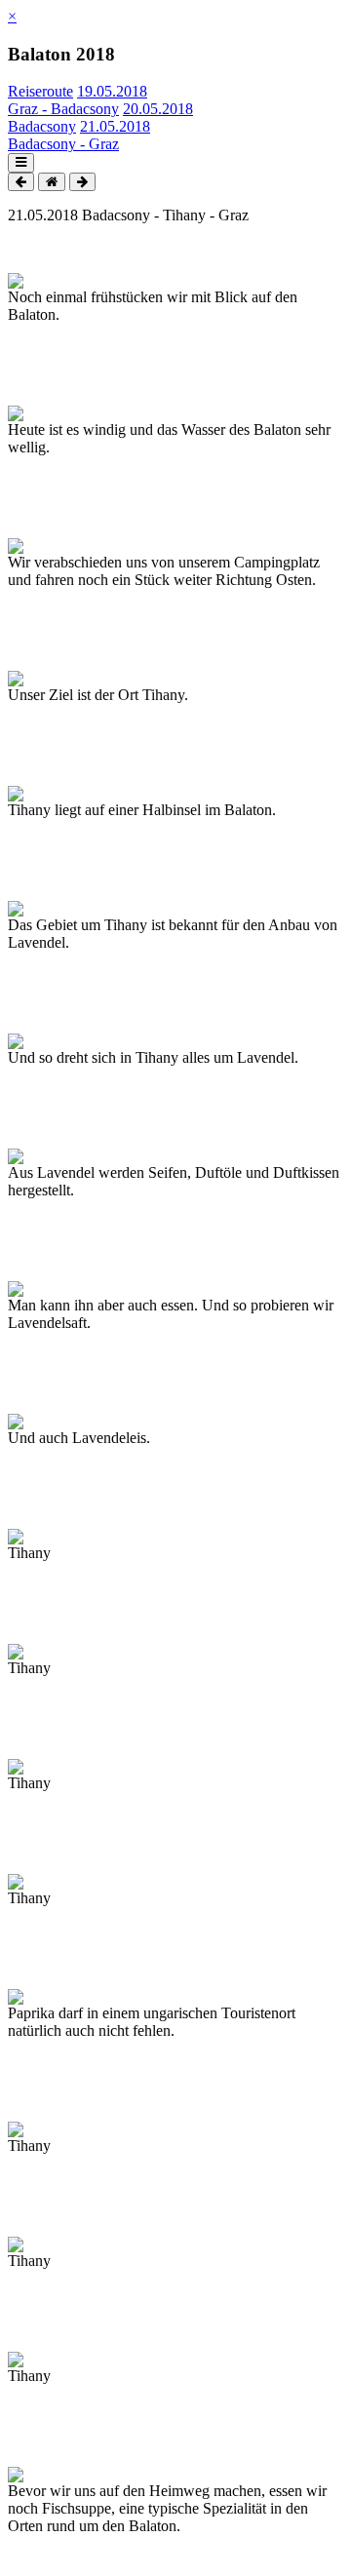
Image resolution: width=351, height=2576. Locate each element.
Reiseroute (40, 91)
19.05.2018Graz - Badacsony (78, 100)
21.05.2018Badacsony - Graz (79, 135)
